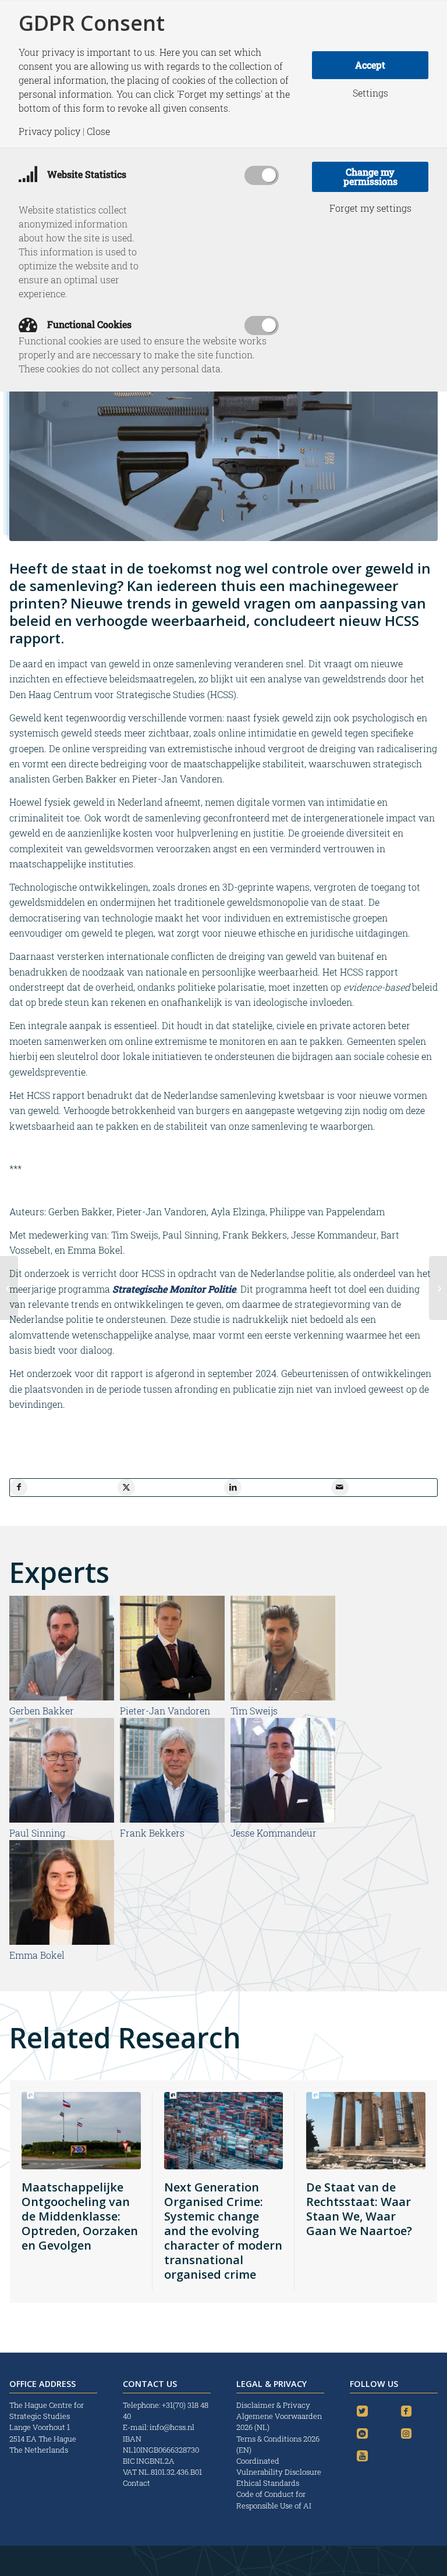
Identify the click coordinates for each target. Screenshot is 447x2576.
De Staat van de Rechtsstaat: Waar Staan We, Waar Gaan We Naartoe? (359, 2209)
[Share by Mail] (340, 1488)
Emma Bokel (37, 1955)
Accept (370, 65)
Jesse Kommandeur (274, 1833)
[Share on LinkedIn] (233, 1488)
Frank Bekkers (152, 1833)
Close (98, 131)
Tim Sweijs (254, 1711)
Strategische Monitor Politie (174, 1289)
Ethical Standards (268, 2483)
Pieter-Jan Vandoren (165, 1711)
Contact (136, 2483)
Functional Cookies (88, 324)
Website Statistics (86, 174)
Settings (370, 93)
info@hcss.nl (172, 2427)
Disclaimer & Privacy (273, 2405)
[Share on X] (126, 1488)
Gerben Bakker (42, 1711)
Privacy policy (49, 131)
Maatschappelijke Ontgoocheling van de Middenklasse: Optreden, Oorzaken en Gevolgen (80, 2216)
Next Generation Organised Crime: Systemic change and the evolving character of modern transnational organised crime (223, 2231)
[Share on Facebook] (19, 1488)
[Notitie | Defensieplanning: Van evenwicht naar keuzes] (9, 1288)
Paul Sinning (37, 1833)
